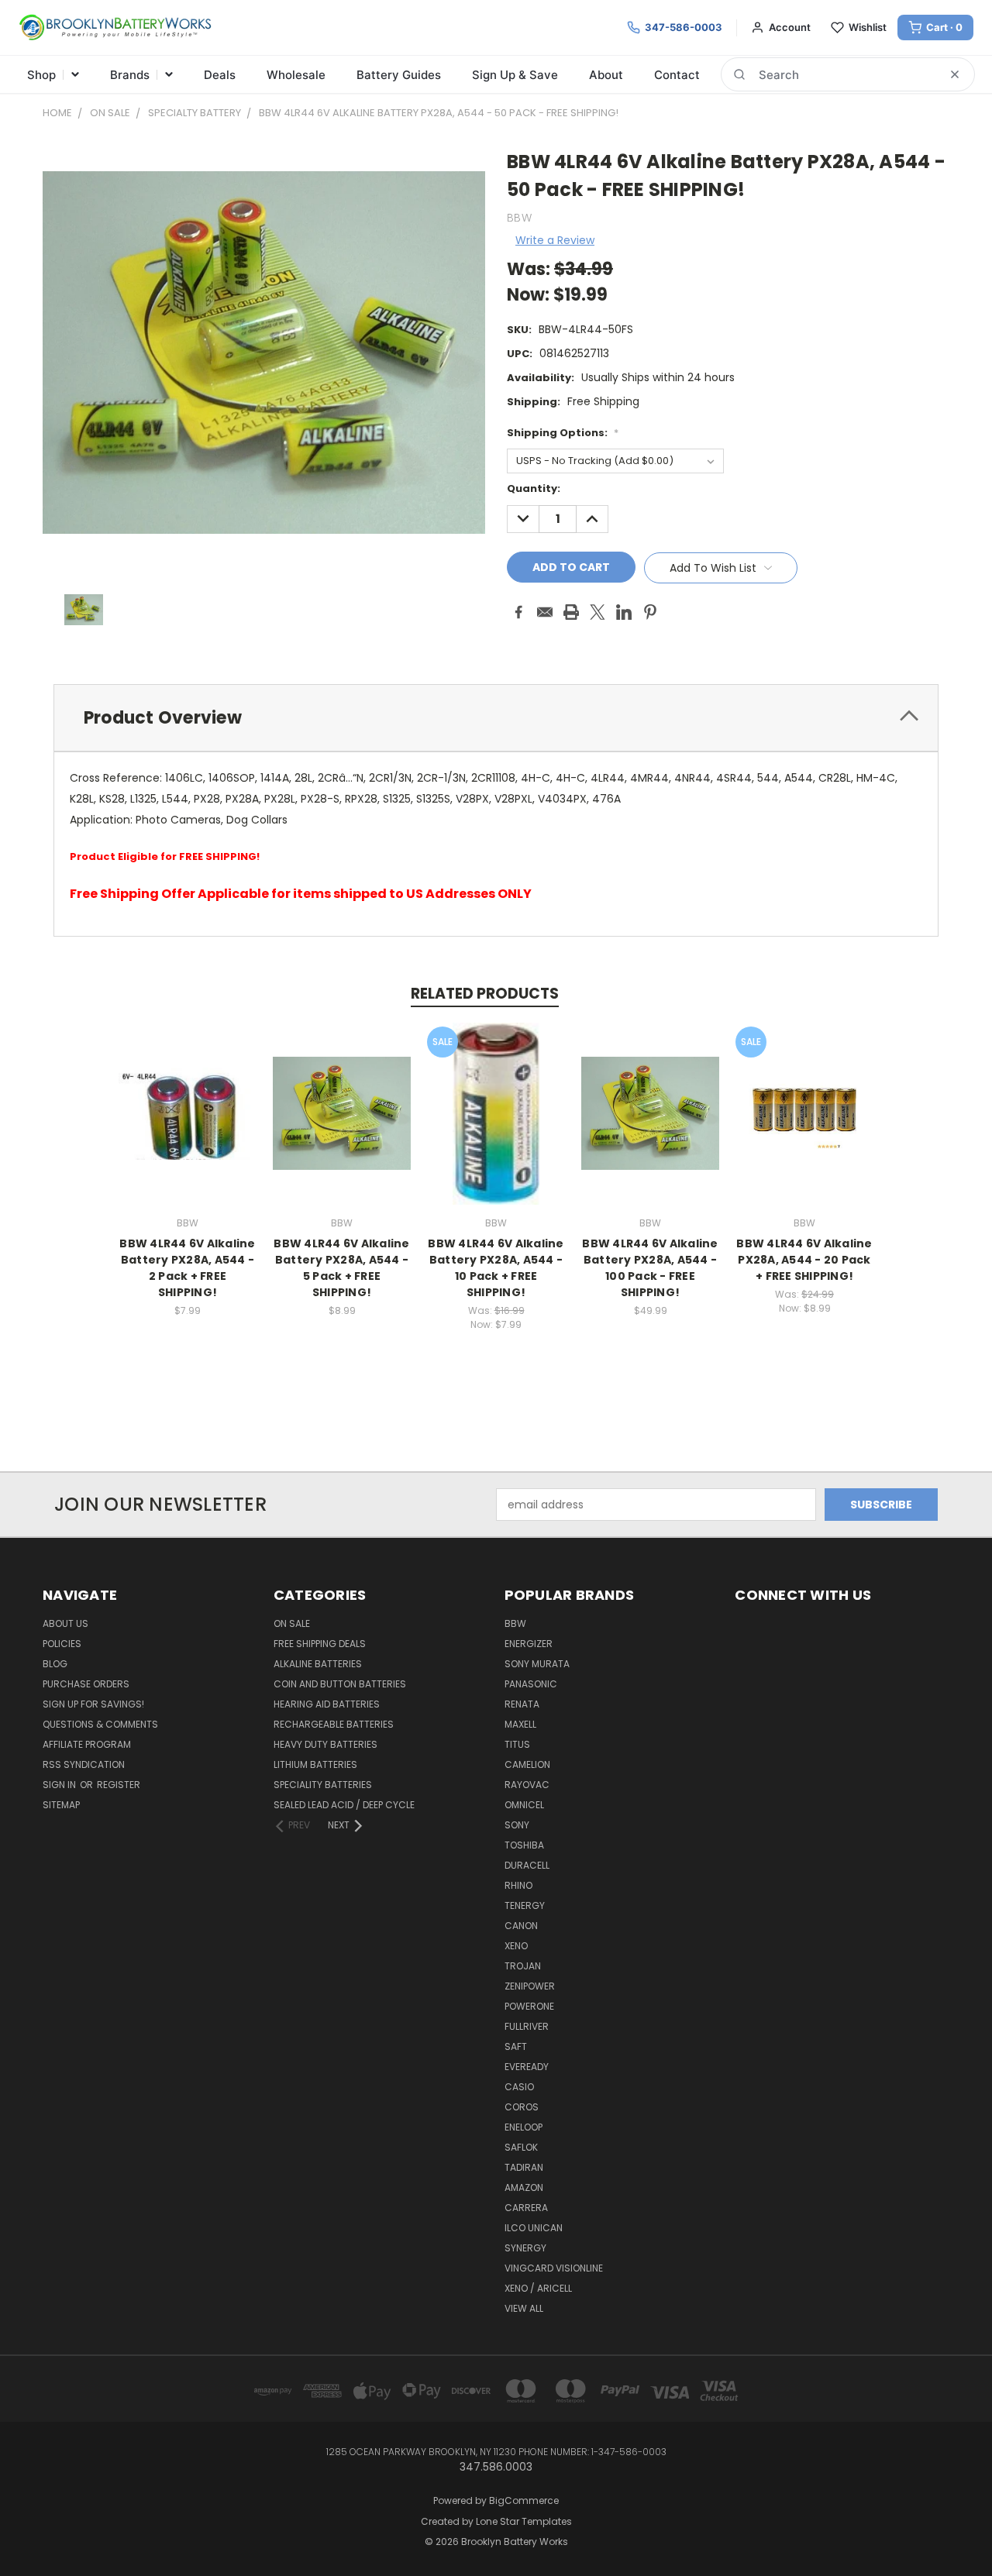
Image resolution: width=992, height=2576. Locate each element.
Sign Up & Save (515, 75)
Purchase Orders (86, 1684)
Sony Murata (537, 1664)
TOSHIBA (524, 1845)
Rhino (518, 1885)
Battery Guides (399, 75)
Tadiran (524, 2167)
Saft (516, 2046)
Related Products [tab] (485, 994)
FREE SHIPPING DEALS (320, 1644)
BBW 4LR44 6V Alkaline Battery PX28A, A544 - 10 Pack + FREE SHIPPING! (496, 1268)
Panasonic (531, 1684)
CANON (521, 1926)
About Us (65, 1623)
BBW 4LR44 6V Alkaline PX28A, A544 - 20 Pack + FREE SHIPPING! (804, 1260)
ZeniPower (530, 1986)
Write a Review (555, 240)
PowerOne (529, 2006)
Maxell (520, 1724)
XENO (516, 1946)
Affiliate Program (87, 1744)
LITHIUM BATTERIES (315, 1764)
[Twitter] (598, 612)
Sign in (60, 1785)
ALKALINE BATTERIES (318, 1664)
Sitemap (61, 1805)
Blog (55, 1664)
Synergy (525, 2248)
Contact (677, 75)
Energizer (529, 1644)
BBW (515, 1623)
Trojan (523, 1966)
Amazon (524, 2187)
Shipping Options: (563, 433)
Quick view (188, 1097)
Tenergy (525, 1905)
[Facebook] (518, 612)
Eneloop (524, 2127)
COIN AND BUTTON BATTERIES (340, 1684)
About (606, 75)
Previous (951, 2528)
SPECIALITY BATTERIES (323, 1785)
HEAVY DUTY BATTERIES (325, 1744)
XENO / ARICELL (538, 2288)
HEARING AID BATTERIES (327, 1704)
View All (524, 2308)
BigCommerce (524, 2500)
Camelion (527, 1764)
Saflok (521, 2147)
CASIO (519, 2087)
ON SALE (292, 1623)
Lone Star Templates (524, 2521)
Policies (62, 1644)
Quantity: (534, 488)
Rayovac (527, 1785)
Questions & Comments (100, 1724)
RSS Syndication (84, 1764)
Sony (517, 1825)
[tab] (496, 718)
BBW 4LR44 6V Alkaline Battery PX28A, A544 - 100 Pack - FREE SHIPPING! (650, 1268)
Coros (522, 2107)
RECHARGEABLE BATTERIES (334, 1724)
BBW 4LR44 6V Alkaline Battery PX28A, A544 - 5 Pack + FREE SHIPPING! (341, 1268)
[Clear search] (955, 74)
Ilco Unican (534, 2228)
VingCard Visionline (554, 2268)
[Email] (545, 612)
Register (119, 1785)
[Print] (571, 612)
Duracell (527, 1865)
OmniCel (524, 1805)
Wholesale (296, 75)
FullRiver (527, 2026)
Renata (522, 1704)
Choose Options (188, 1125)
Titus (517, 1744)
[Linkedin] (624, 612)
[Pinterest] (650, 612)
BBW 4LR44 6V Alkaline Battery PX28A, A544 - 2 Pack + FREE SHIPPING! (187, 1268)
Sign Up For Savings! (93, 1704)
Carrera (526, 2208)
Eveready (527, 2067)
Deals (220, 75)
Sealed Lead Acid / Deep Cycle (344, 1805)
